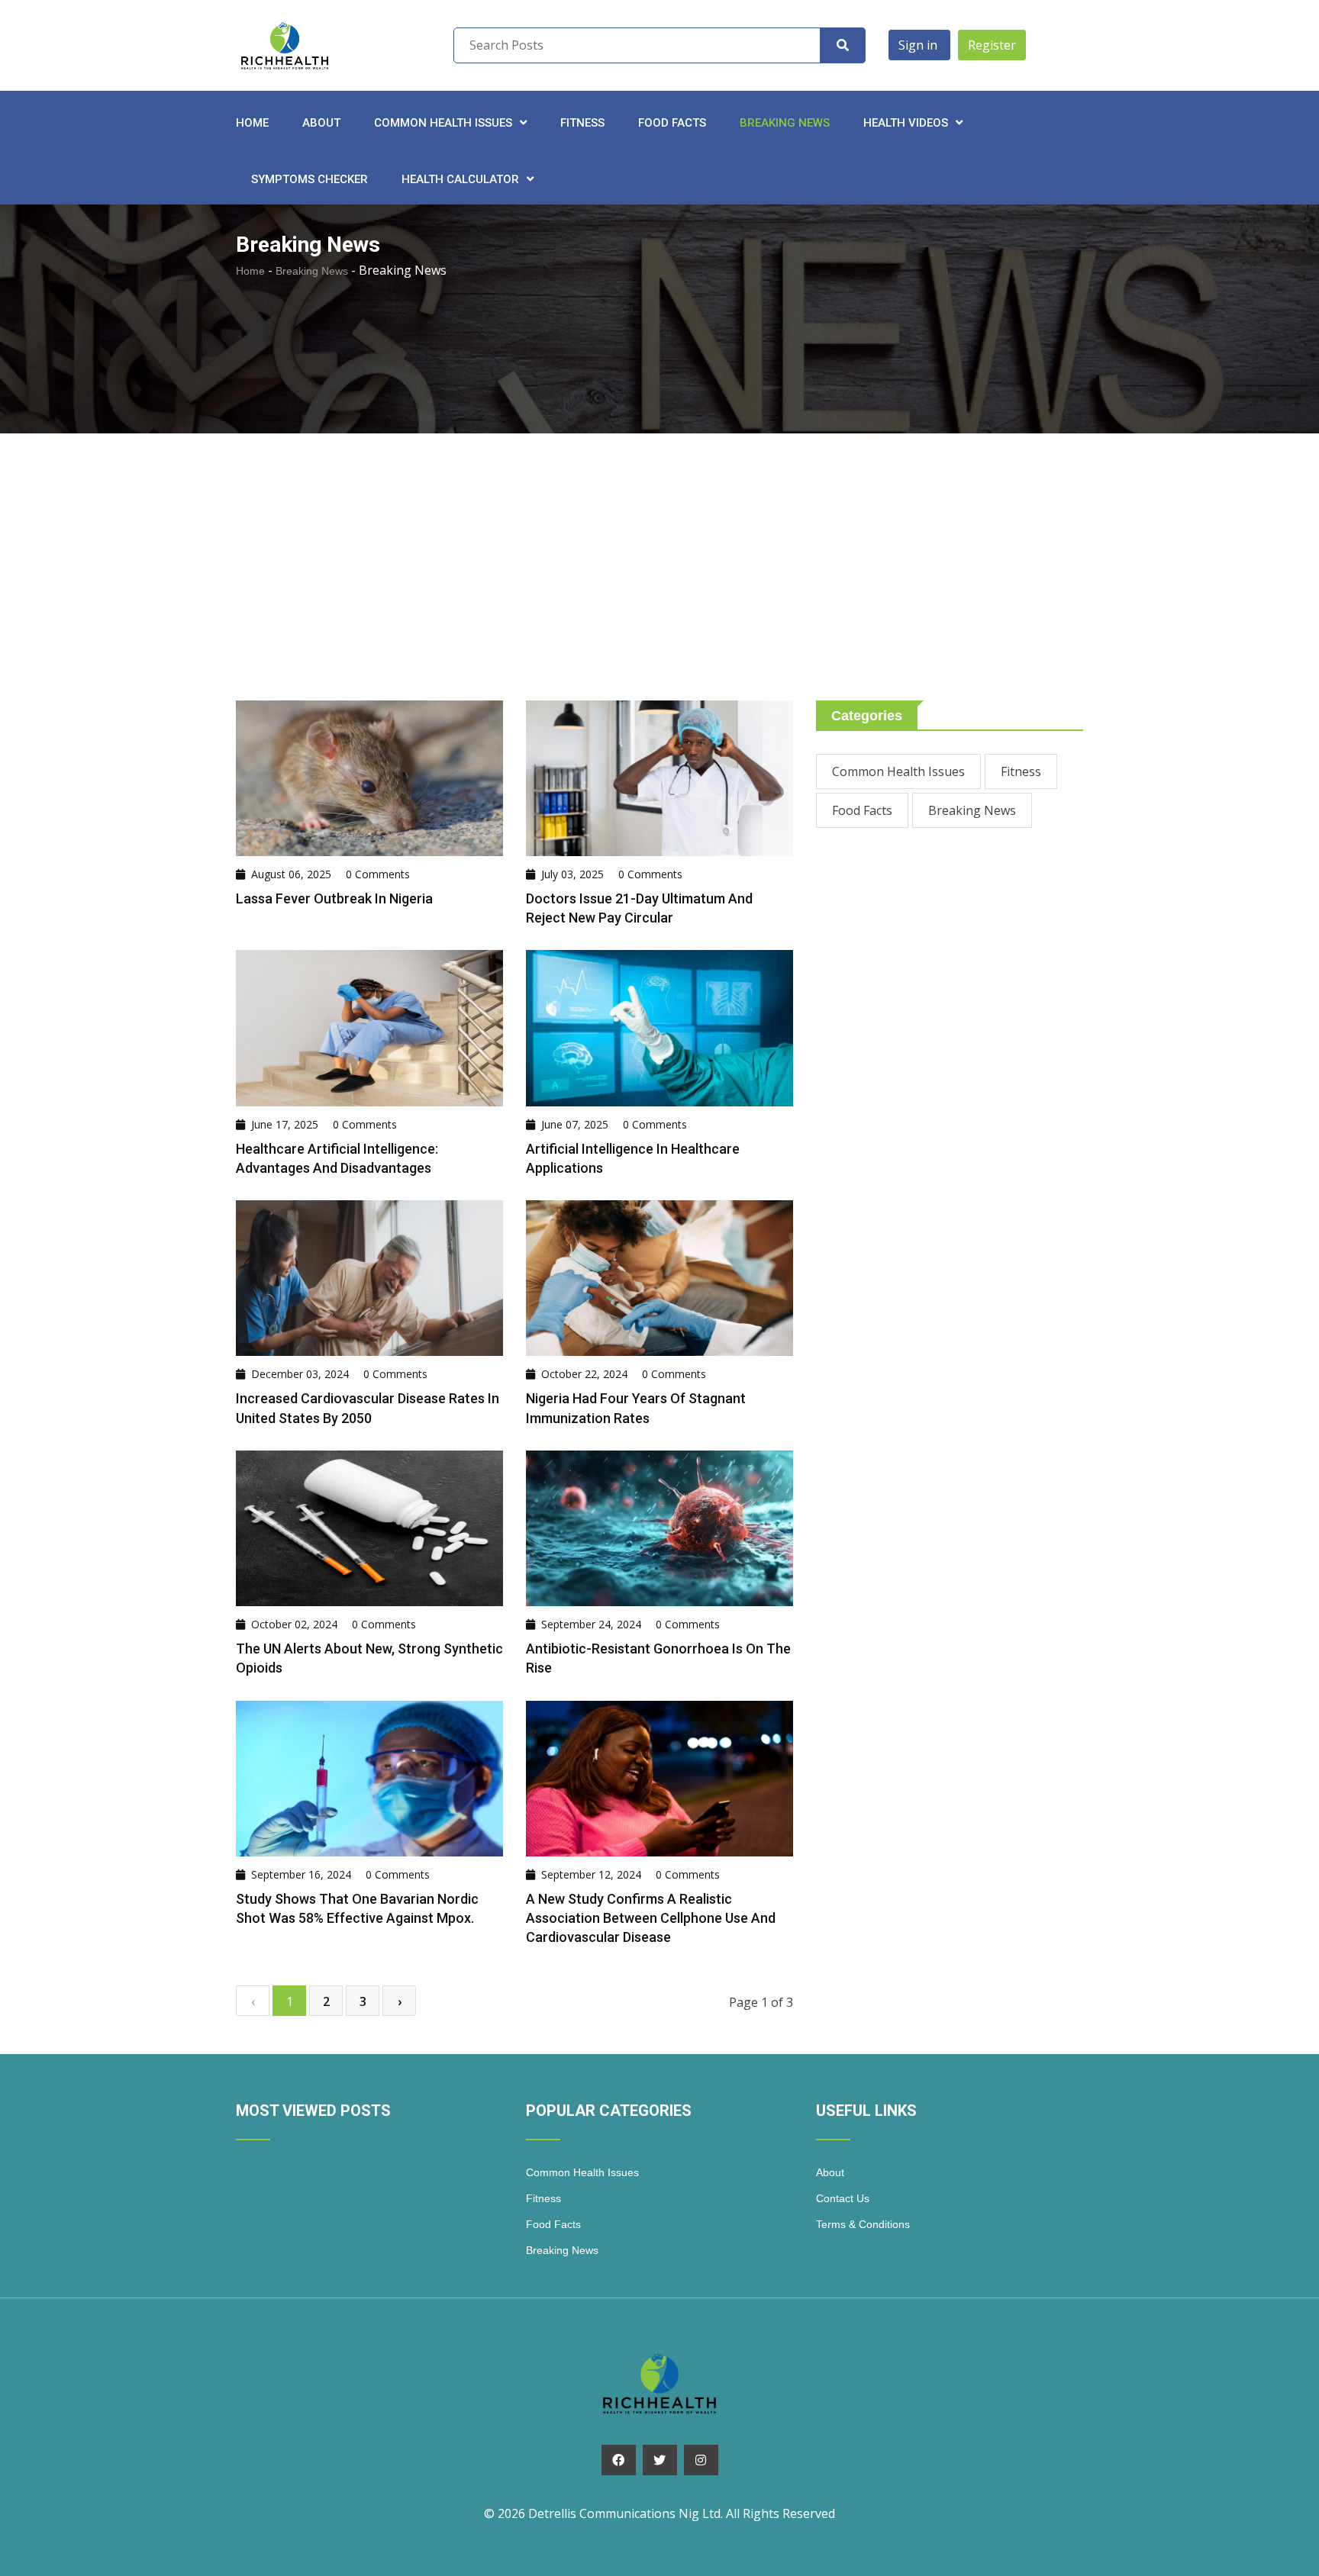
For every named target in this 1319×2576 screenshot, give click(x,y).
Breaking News (785, 123)
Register (992, 45)
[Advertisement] (659, 586)
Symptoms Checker (310, 179)
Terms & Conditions (863, 2224)
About (321, 123)
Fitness (582, 123)
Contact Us (843, 2198)
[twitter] (660, 2460)
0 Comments (378, 874)
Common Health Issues (898, 771)
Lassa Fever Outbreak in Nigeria (334, 898)
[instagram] (701, 2460)
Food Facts (672, 123)
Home (252, 123)
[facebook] (619, 2460)
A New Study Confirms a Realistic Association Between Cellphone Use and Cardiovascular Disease (651, 1918)
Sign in (919, 45)
